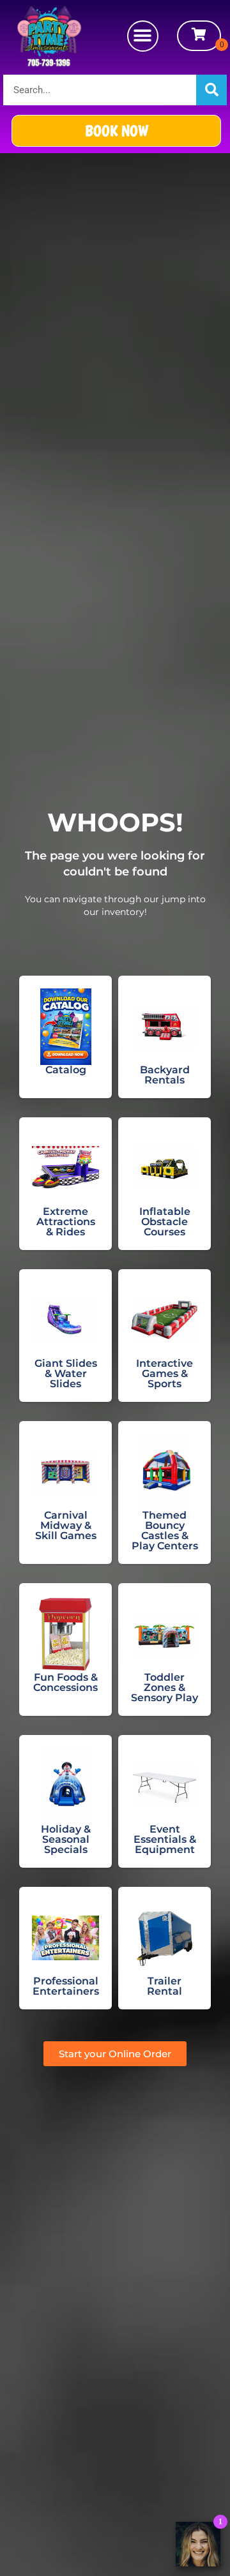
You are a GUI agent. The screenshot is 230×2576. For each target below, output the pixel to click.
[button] (143, 36)
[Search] (211, 90)
